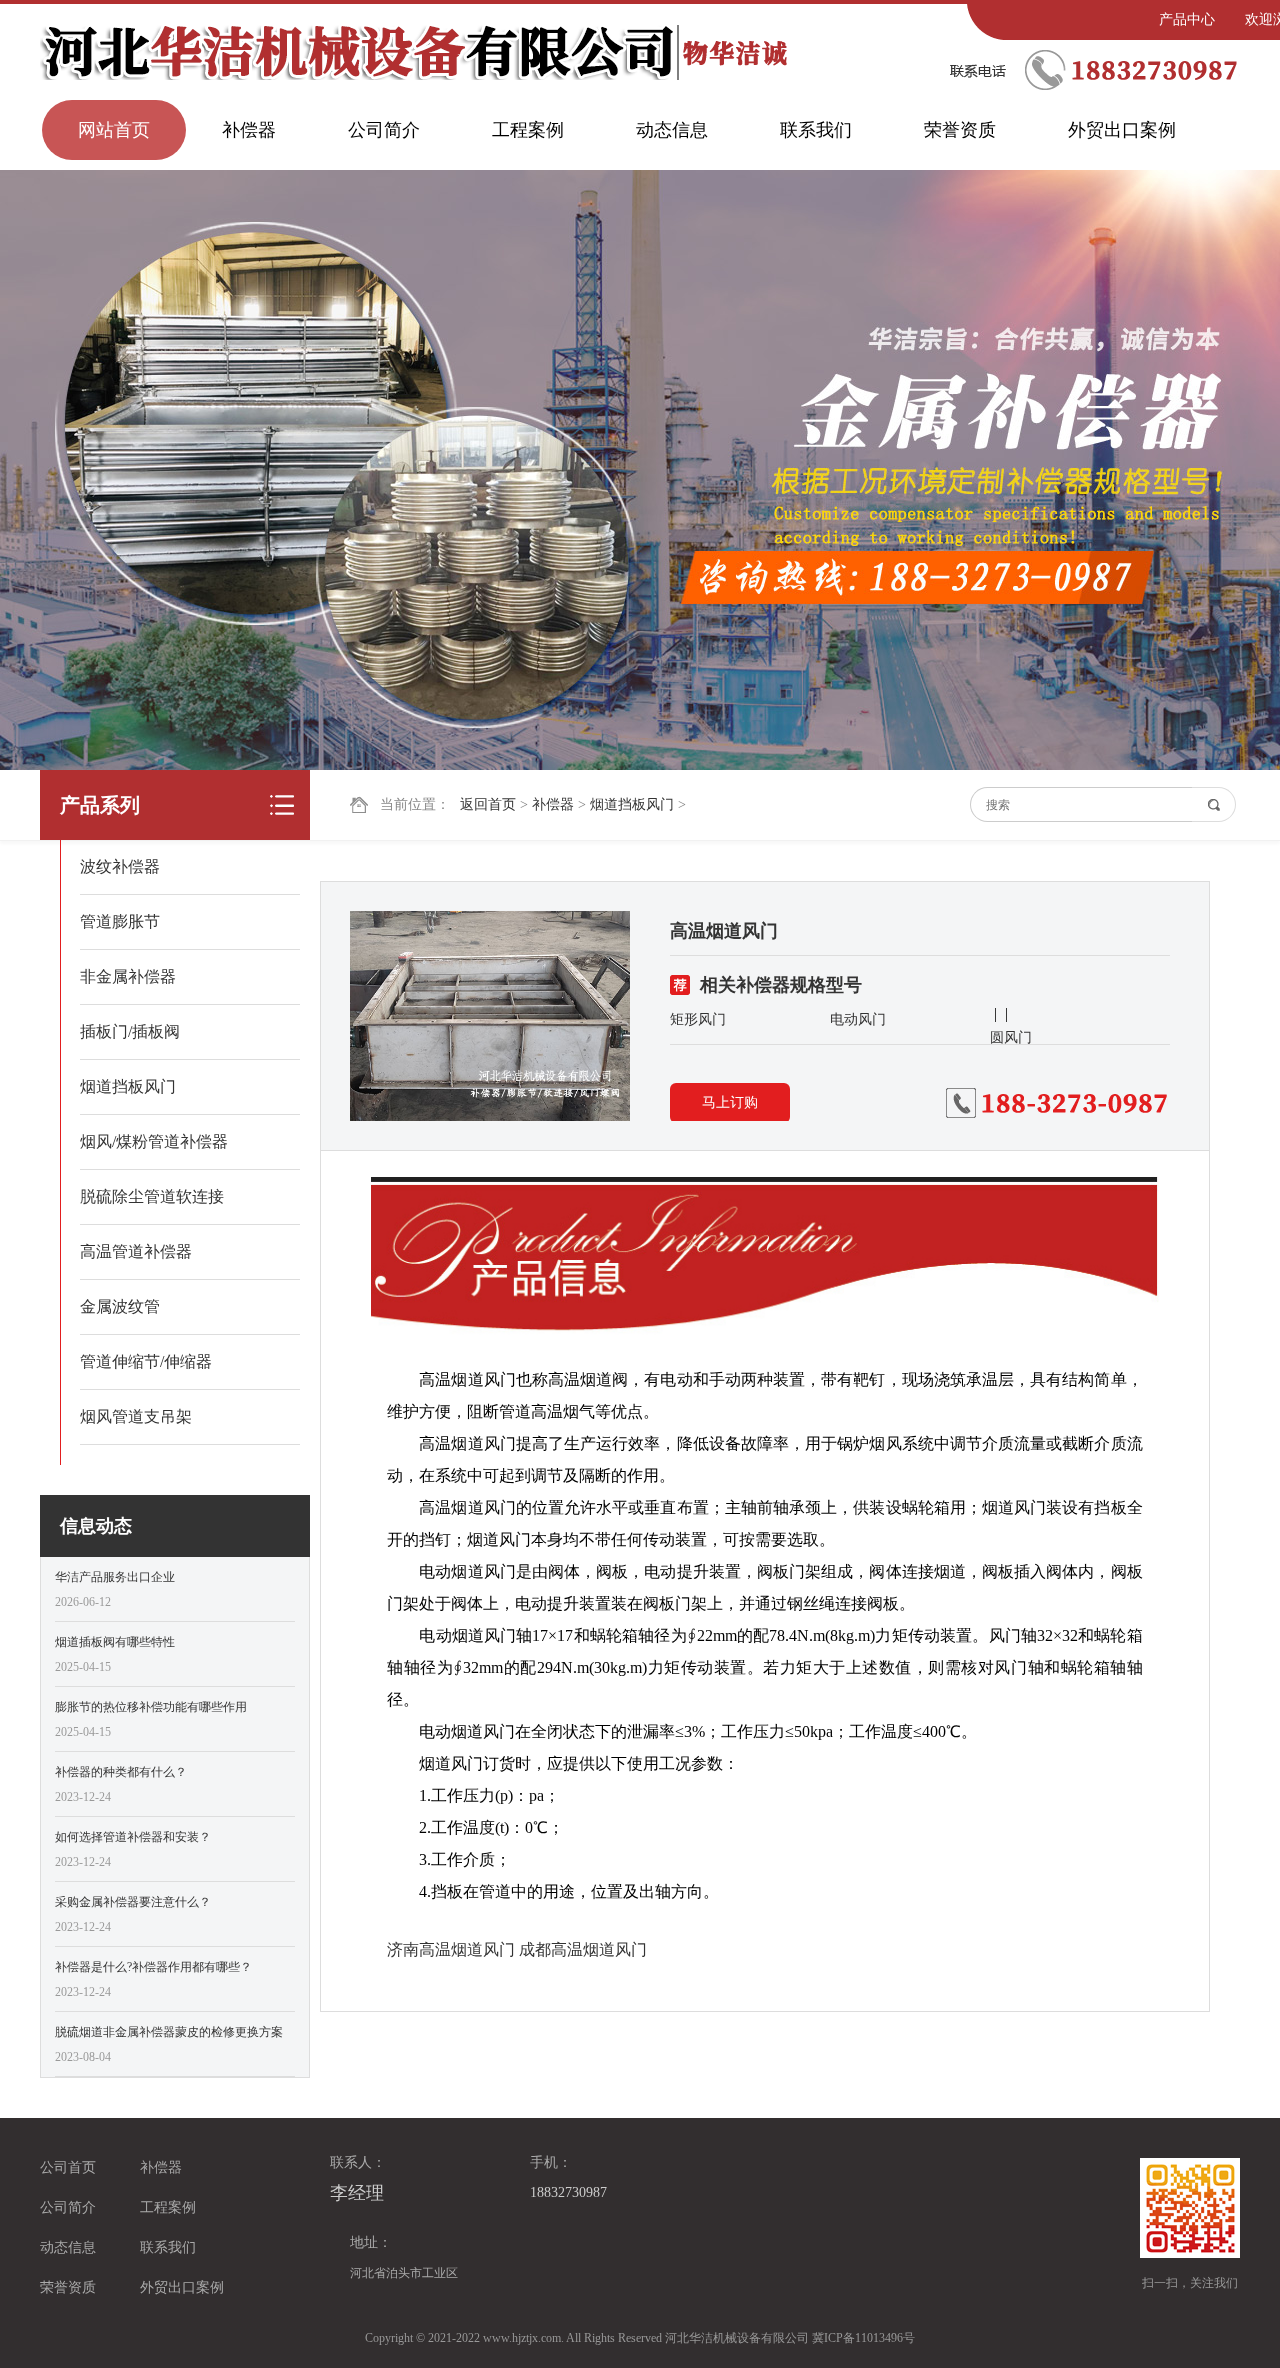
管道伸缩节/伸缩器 (146, 1361)
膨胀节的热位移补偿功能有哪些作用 (151, 1707)
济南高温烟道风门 (451, 1949)
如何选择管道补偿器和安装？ (133, 1837)
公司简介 (384, 130)
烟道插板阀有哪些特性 (115, 1642)
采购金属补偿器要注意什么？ (133, 1902)
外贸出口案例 (1122, 130)
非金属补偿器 (128, 976)
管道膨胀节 (120, 921)
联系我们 (816, 130)
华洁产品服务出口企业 (115, 1577)
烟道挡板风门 (632, 804)
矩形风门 (698, 1019)
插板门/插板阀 (130, 1031)
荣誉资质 (960, 130)
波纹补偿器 (120, 866)
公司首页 (68, 2167)
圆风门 (1011, 1037)
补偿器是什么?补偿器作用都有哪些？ (153, 1967)
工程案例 (528, 130)
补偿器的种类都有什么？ (121, 1772)
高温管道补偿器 (136, 1251)
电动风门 (858, 1019)
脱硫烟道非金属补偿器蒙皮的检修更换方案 (169, 2032)
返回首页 (488, 804)
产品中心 (1187, 19)
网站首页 (114, 130)
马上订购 (730, 1102)
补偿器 (249, 130)
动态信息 (672, 130)
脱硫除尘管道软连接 (152, 1196)
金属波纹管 (120, 1306)
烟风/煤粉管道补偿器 (154, 1141)
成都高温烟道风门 (583, 1949)
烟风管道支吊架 (136, 1416)
